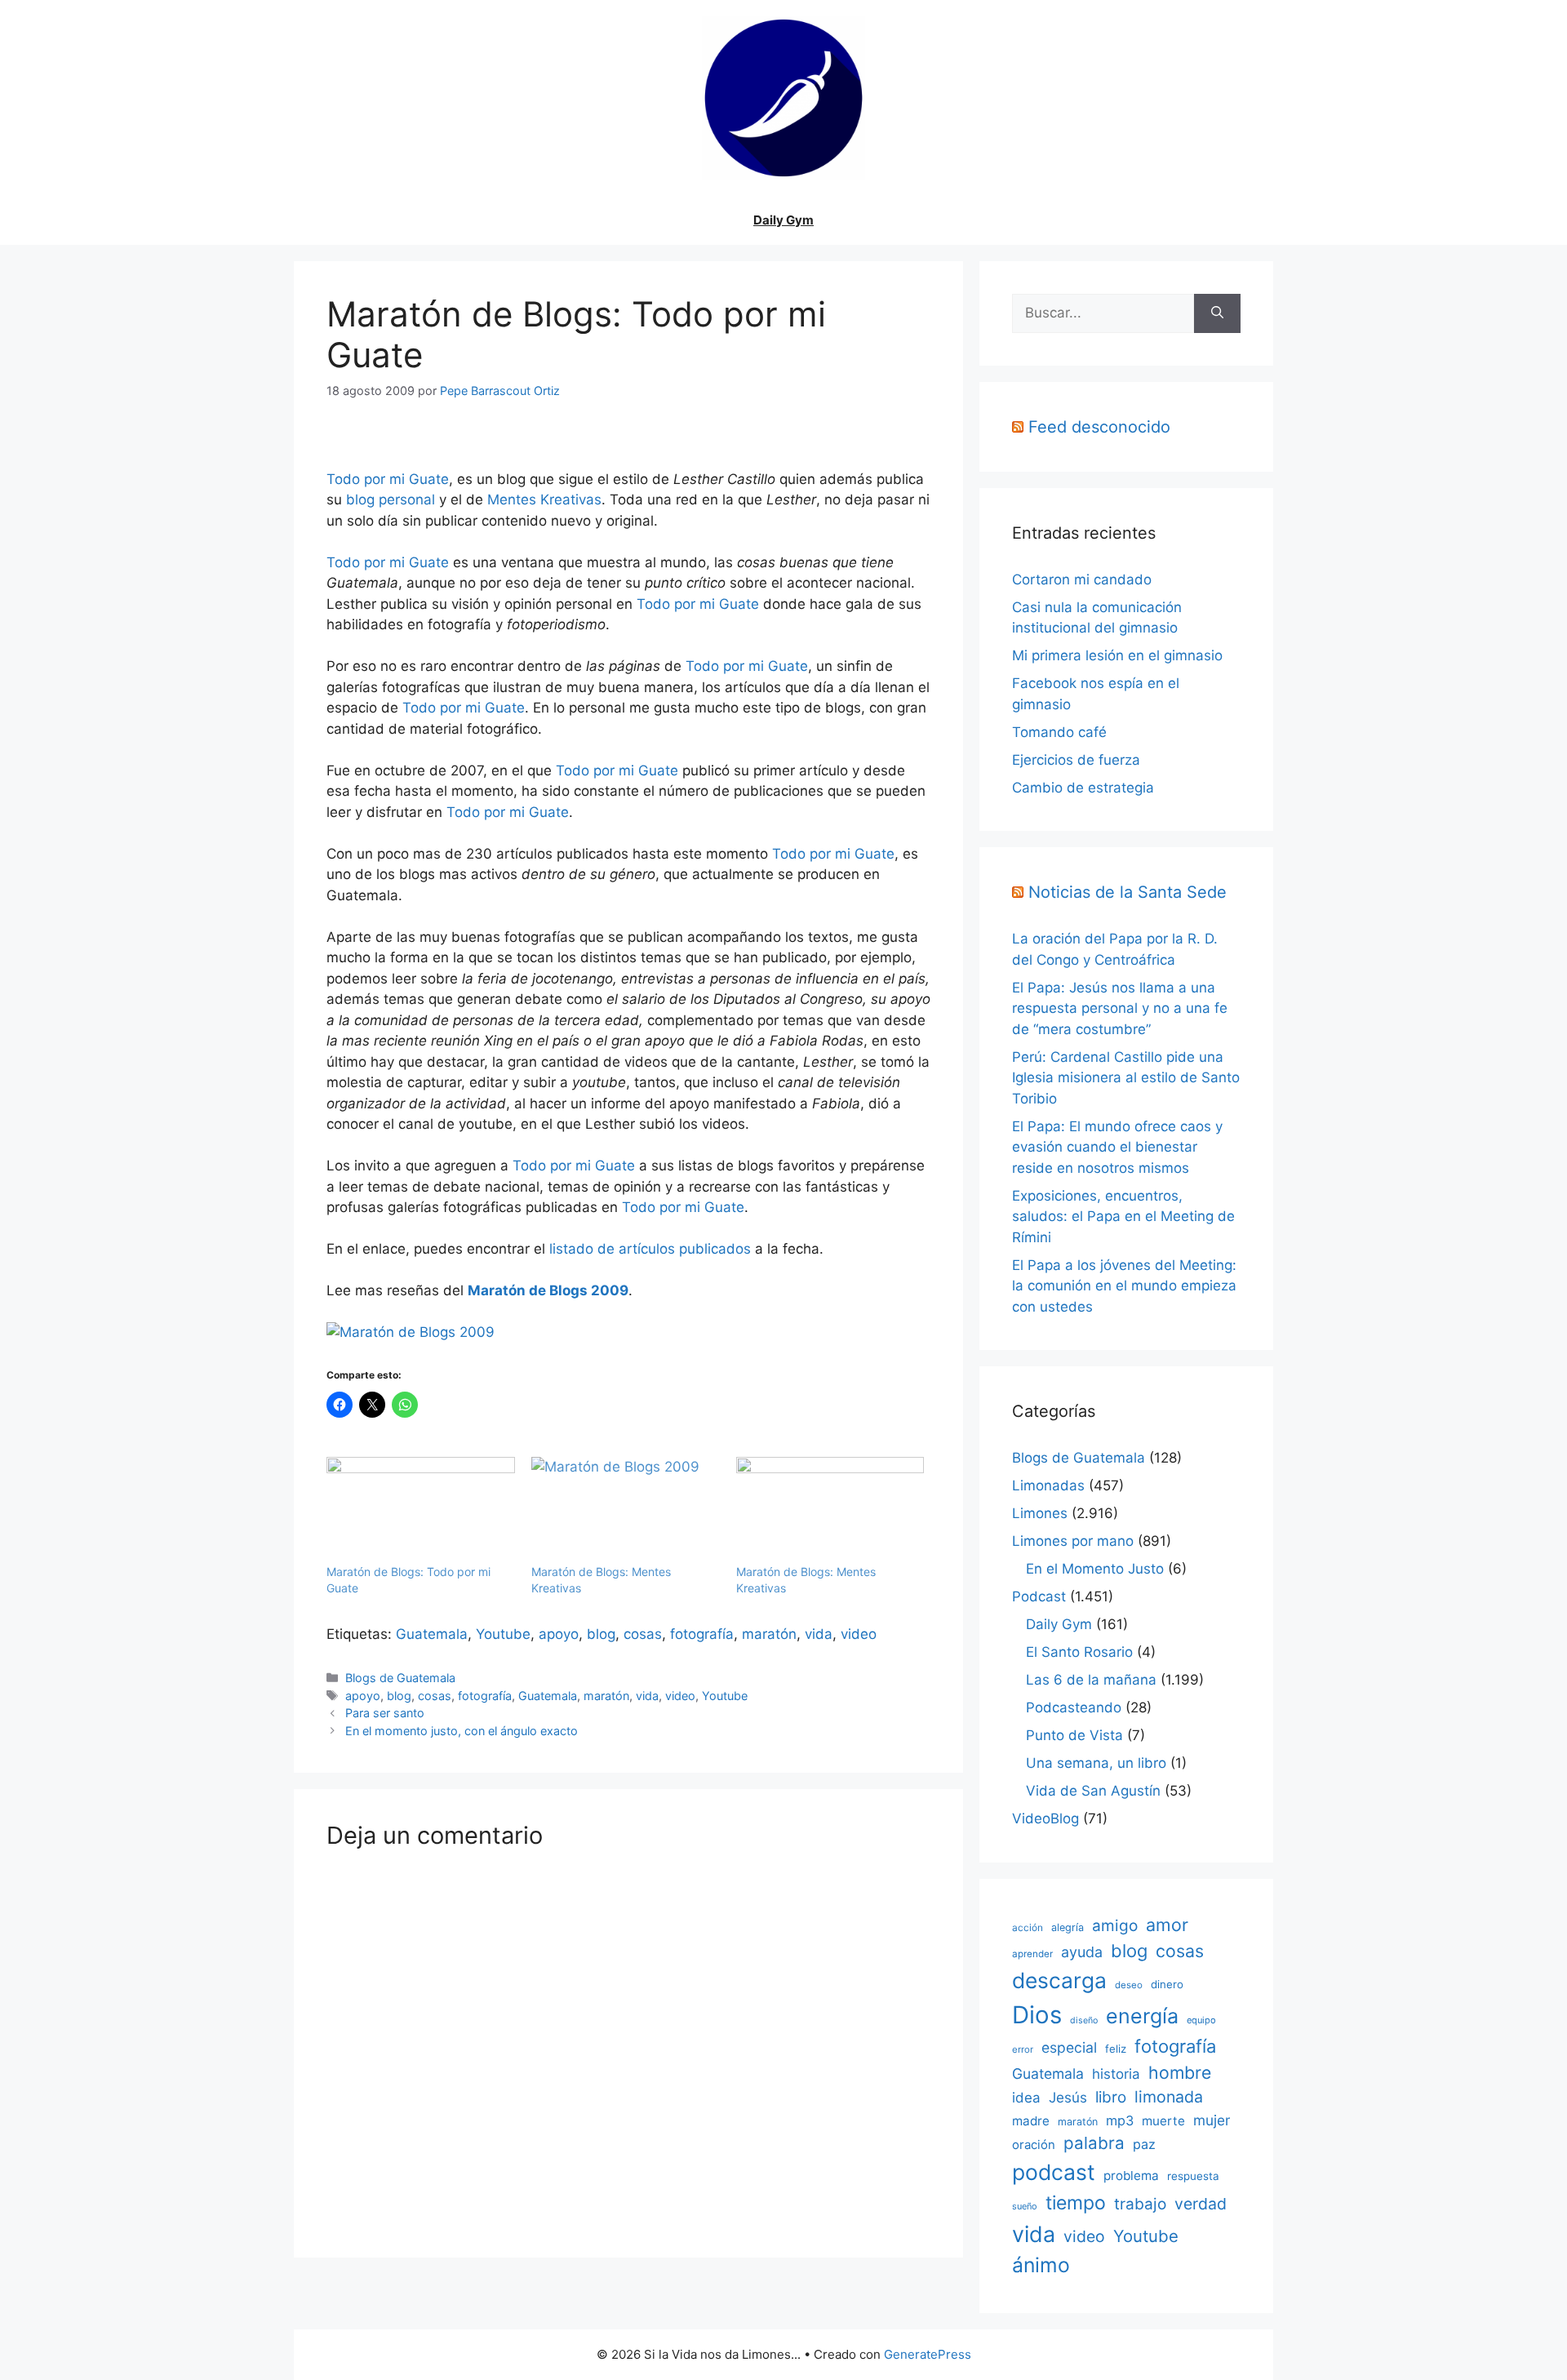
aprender (1032, 1954)
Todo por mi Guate (388, 479)
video (859, 1634)
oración (1034, 2145)
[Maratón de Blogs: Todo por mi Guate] (421, 1511)
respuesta (1193, 2176)
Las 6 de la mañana (1091, 1680)
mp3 (1120, 2120)
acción (1028, 1927)
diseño (1084, 2020)
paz (1144, 2144)
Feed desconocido (1099, 427)
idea (1026, 2098)
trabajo (1140, 2204)
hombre (1180, 2072)
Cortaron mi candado (1082, 579)
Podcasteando (1074, 1707)
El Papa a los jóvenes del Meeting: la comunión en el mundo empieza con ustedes (1124, 1286)
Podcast (1039, 1596)
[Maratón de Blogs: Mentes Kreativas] (626, 1511)
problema (1131, 2176)
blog (601, 1634)
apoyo (559, 1634)
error (1023, 2049)
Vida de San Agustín (1093, 1791)
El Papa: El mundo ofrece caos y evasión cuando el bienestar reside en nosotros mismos (1117, 1147)
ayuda (1082, 1952)
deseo (1129, 1985)
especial (1069, 2047)
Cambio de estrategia (1083, 788)
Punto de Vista (1074, 1735)
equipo (1201, 2020)
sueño (1025, 2206)
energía (1142, 2016)
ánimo (1041, 2265)
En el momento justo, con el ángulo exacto (462, 1731)
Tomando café (1059, 732)
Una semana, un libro (1096, 1763)
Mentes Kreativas (544, 500)
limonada (1169, 2097)
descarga (1059, 1980)
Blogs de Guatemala (400, 1678)
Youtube (503, 1634)
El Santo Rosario (1079, 1652)
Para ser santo (385, 1713)
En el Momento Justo (1095, 1569)
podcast (1054, 2172)
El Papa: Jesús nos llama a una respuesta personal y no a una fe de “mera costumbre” (1120, 1008)
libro (1111, 2097)
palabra (1094, 2143)
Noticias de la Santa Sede (1128, 892)
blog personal (391, 500)
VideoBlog (1045, 1818)
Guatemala (432, 1634)
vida (819, 1634)
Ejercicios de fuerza (1076, 760)
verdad (1201, 2204)
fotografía (702, 1634)
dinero (1167, 1984)
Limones (1040, 1513)
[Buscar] (1217, 313)
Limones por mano (1073, 1541)
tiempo (1076, 2203)
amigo (1115, 1926)
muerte (1163, 2121)
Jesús (1068, 2097)
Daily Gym (783, 220)
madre (1031, 2121)
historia (1116, 2074)
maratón (769, 1634)
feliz (1116, 2049)
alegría (1068, 1927)
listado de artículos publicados (650, 1249)
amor (1167, 1925)
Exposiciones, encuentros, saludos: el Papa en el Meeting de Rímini (1123, 1217)
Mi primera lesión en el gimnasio (1117, 655)
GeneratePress (928, 2354)
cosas (643, 1634)
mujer (1212, 2120)
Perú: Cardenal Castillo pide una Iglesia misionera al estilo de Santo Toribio (1126, 1078)
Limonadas (1048, 1485)
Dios (1037, 2015)
